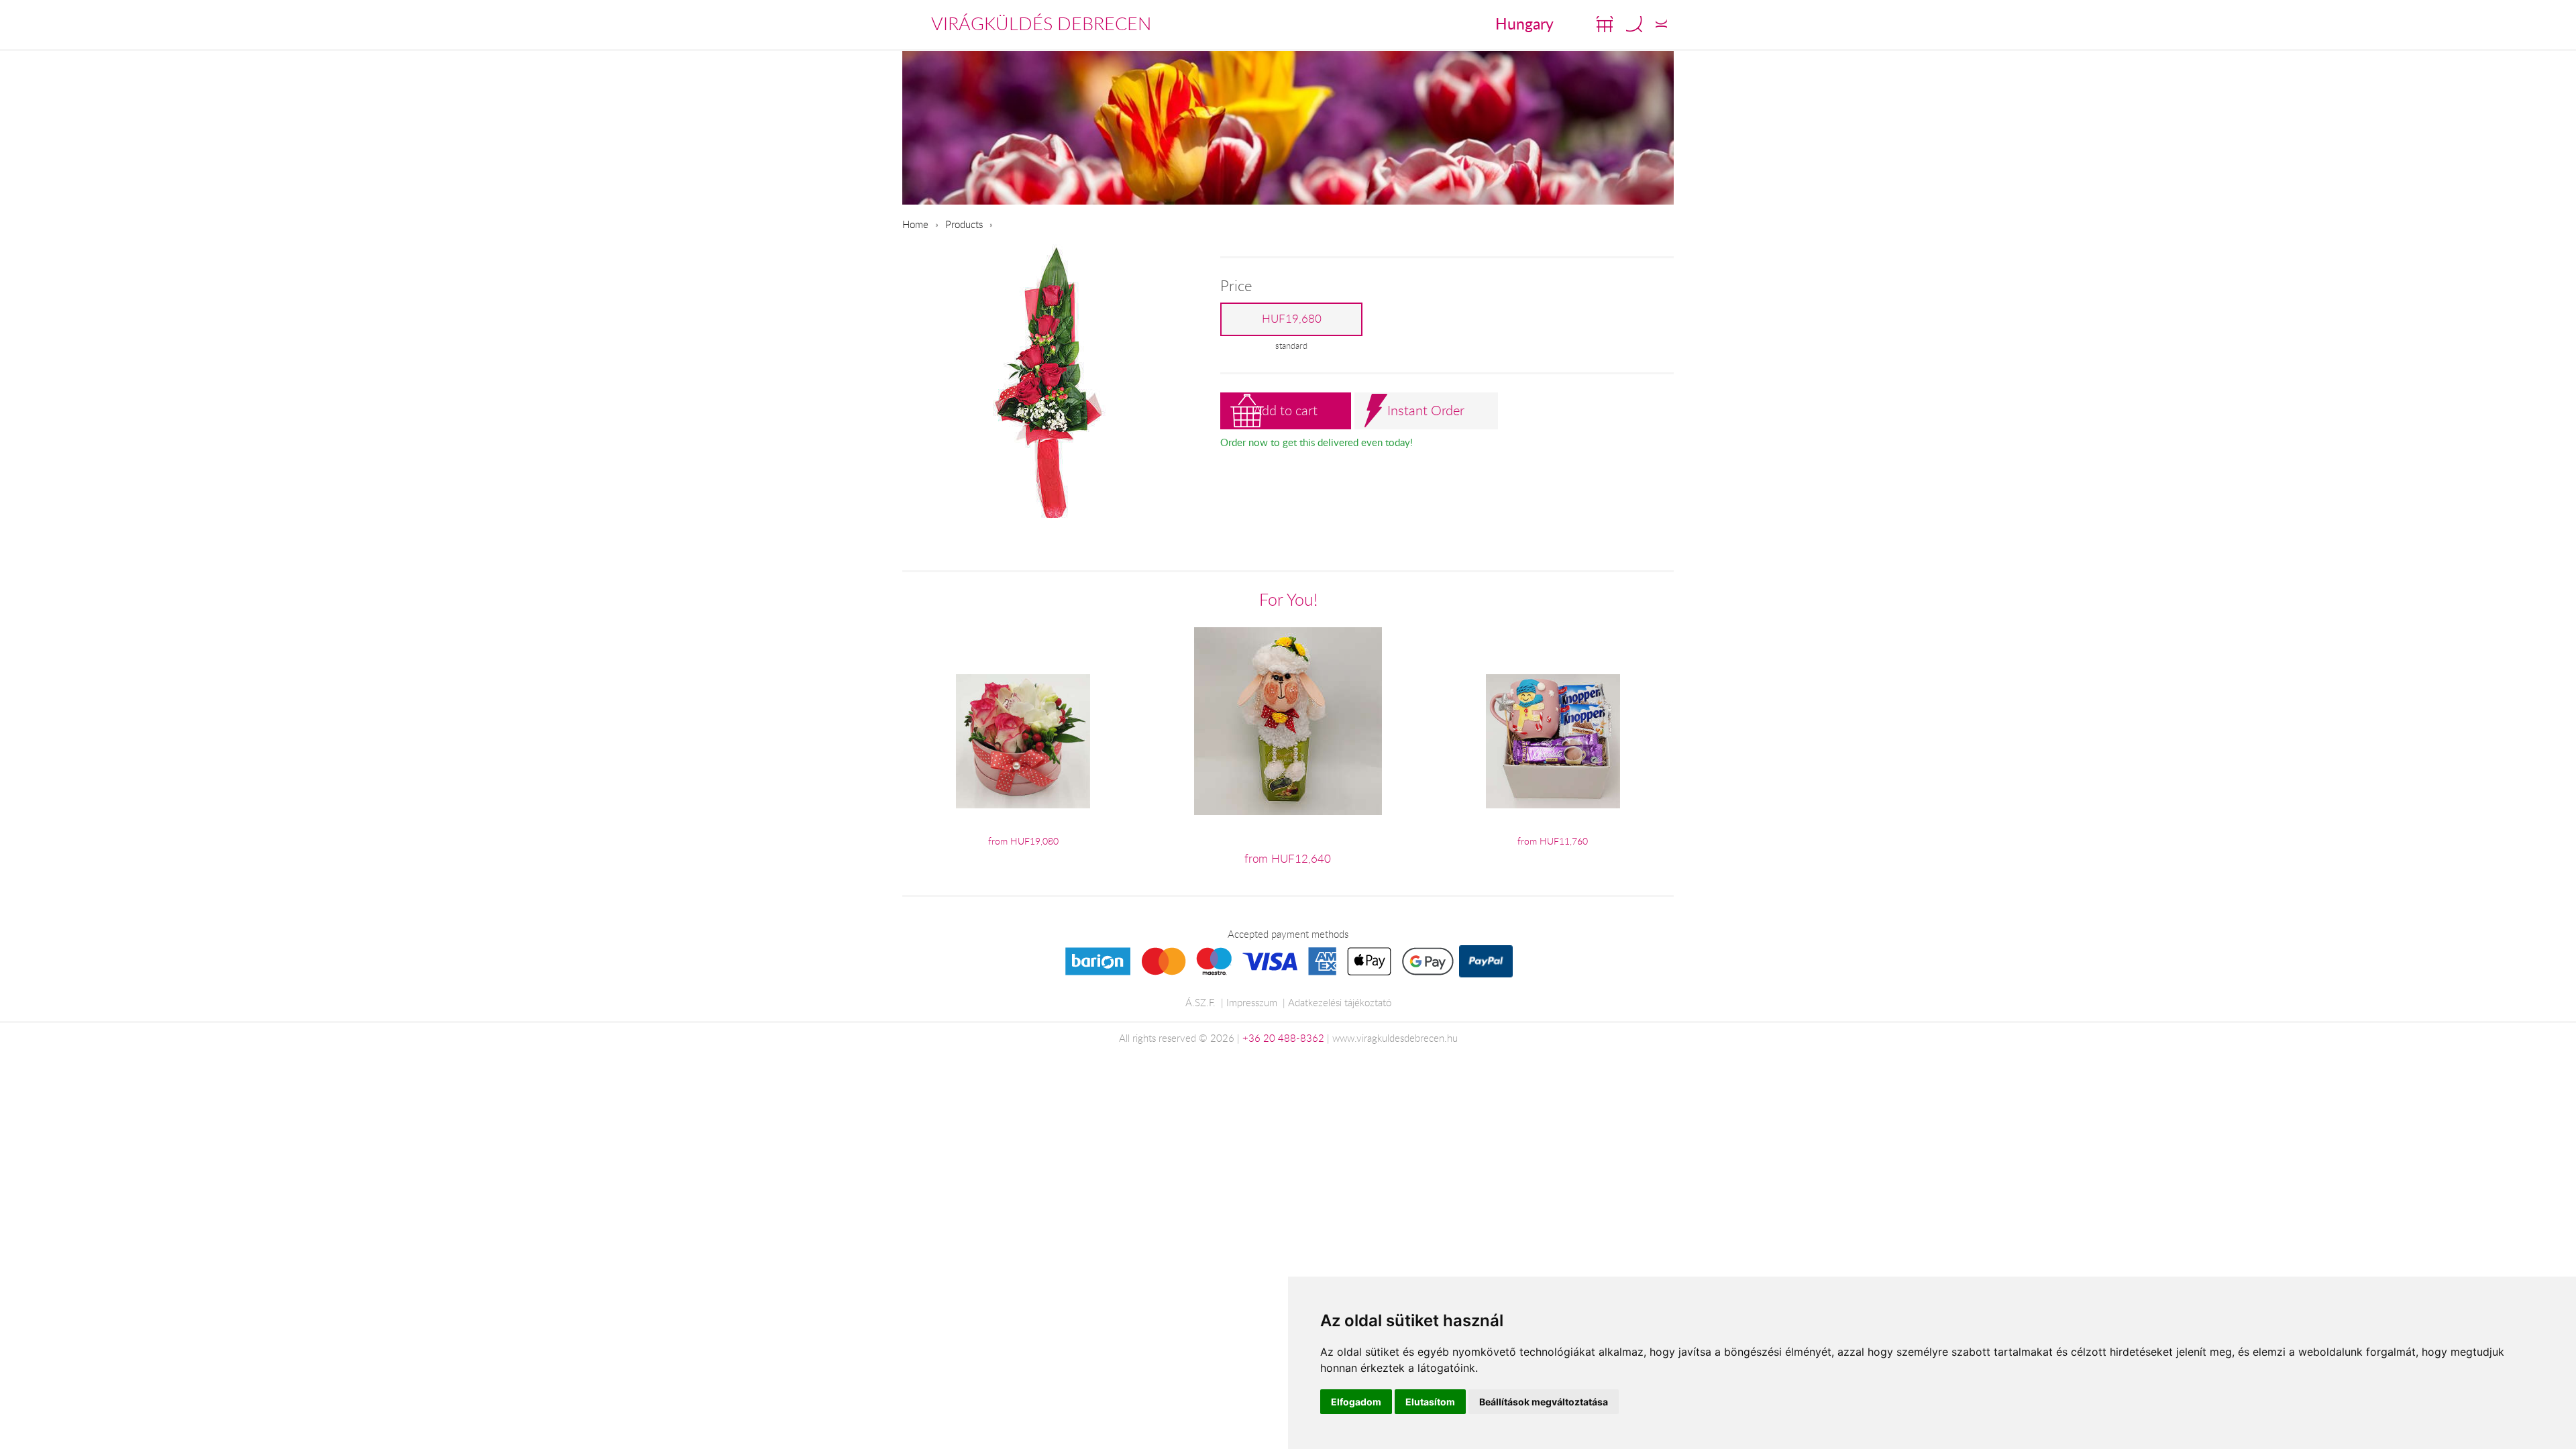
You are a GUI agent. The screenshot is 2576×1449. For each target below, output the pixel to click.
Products (964, 224)
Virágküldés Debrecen (1041, 23)
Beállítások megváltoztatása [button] (1544, 1402)
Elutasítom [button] (1430, 1402)
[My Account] (1661, 24)
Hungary (1524, 23)
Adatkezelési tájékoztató (1340, 1002)
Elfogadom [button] (1356, 1402)
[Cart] (1605, 24)
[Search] (1634, 24)
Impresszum (1252, 1002)
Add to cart (1285, 410)
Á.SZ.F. (1200, 1002)
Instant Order (1426, 410)
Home (915, 224)
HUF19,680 (1292, 319)
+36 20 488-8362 (1283, 1038)
